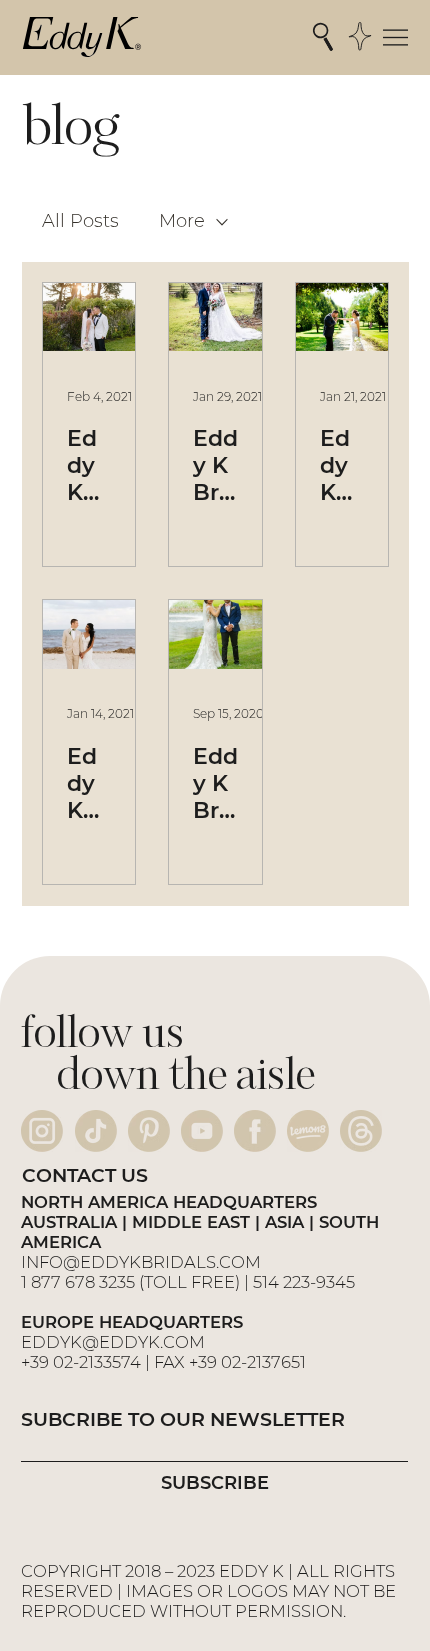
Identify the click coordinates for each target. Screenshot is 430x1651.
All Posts (80, 221)
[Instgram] (42, 1131)
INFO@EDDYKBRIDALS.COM (143, 1262)
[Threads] (361, 1131)
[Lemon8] (308, 1131)
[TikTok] (96, 1131)
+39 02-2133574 (81, 1362)
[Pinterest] (149, 1131)
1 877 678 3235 (78, 1282)
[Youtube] (202, 1131)
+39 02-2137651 (247, 1362)
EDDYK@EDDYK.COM (113, 1342)
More (182, 221)
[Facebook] (255, 1131)
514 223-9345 (304, 1282)
